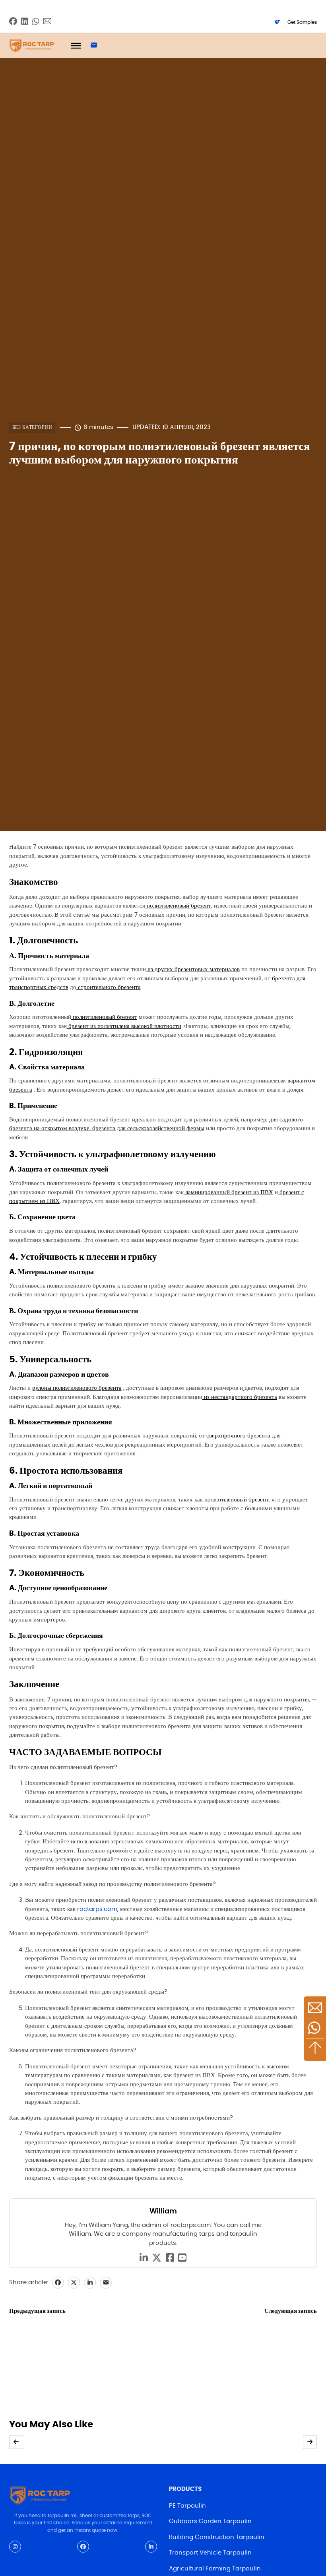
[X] (74, 2283)
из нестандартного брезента (240, 1397)
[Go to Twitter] (157, 2258)
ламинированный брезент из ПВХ (228, 1192)
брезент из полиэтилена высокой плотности (124, 1026)
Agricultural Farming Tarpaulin (215, 2569)
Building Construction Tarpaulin (217, 2537)
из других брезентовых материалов (193, 969)
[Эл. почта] (106, 2283)
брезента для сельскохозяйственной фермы (147, 1128)
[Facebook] (58, 2283)
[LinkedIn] (90, 2283)
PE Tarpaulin (187, 2506)
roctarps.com (96, 1909)
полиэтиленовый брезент (178, 906)
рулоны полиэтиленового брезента (77, 1388)
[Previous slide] (16, 2442)
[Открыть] (76, 46)
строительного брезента (109, 987)
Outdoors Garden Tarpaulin (210, 2521)
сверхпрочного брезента (238, 1436)
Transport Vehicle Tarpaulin (210, 2553)
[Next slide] (310, 2442)
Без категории (32, 427)
